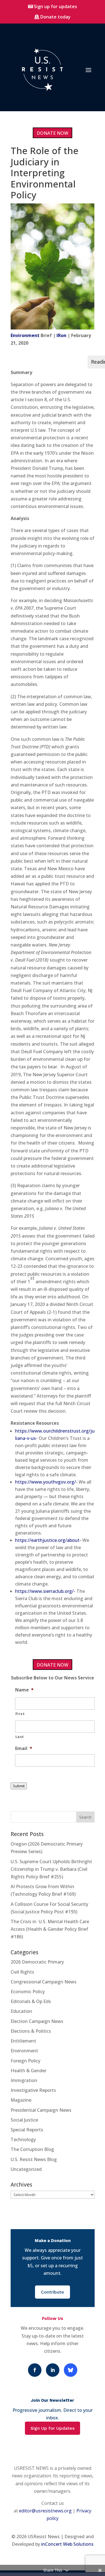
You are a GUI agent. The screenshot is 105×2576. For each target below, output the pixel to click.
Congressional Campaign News (44, 1982)
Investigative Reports (33, 2090)
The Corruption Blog (32, 2149)
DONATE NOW (53, 133)
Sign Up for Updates (53, 2428)
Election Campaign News (37, 2021)
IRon (61, 335)
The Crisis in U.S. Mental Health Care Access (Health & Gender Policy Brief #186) (50, 1929)
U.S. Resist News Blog (34, 2159)
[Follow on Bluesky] (71, 2370)
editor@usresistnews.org (45, 2511)
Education (21, 2011)
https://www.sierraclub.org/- (45, 1591)
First (20, 1714)
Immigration (24, 2080)
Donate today (55, 17)
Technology (23, 2139)
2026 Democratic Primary (37, 1962)
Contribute (53, 2292)
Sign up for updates (55, 6)
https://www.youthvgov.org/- (46, 1482)
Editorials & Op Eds (31, 2001)
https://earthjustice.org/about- (48, 1540)
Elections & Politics (31, 2031)
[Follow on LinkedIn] (53, 2370)
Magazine (21, 2100)
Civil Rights (22, 1972)
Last (20, 1737)
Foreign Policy (25, 2061)
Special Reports (27, 2130)
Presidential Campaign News (41, 2110)
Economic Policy (28, 1992)
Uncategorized (26, 2169)
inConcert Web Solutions (67, 2544)
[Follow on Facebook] (35, 2370)
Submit (19, 1786)
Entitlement (23, 2041)
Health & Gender (29, 2071)
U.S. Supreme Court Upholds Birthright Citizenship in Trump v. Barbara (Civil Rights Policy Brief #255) (51, 1869)
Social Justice (24, 2120)
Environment (25, 335)
